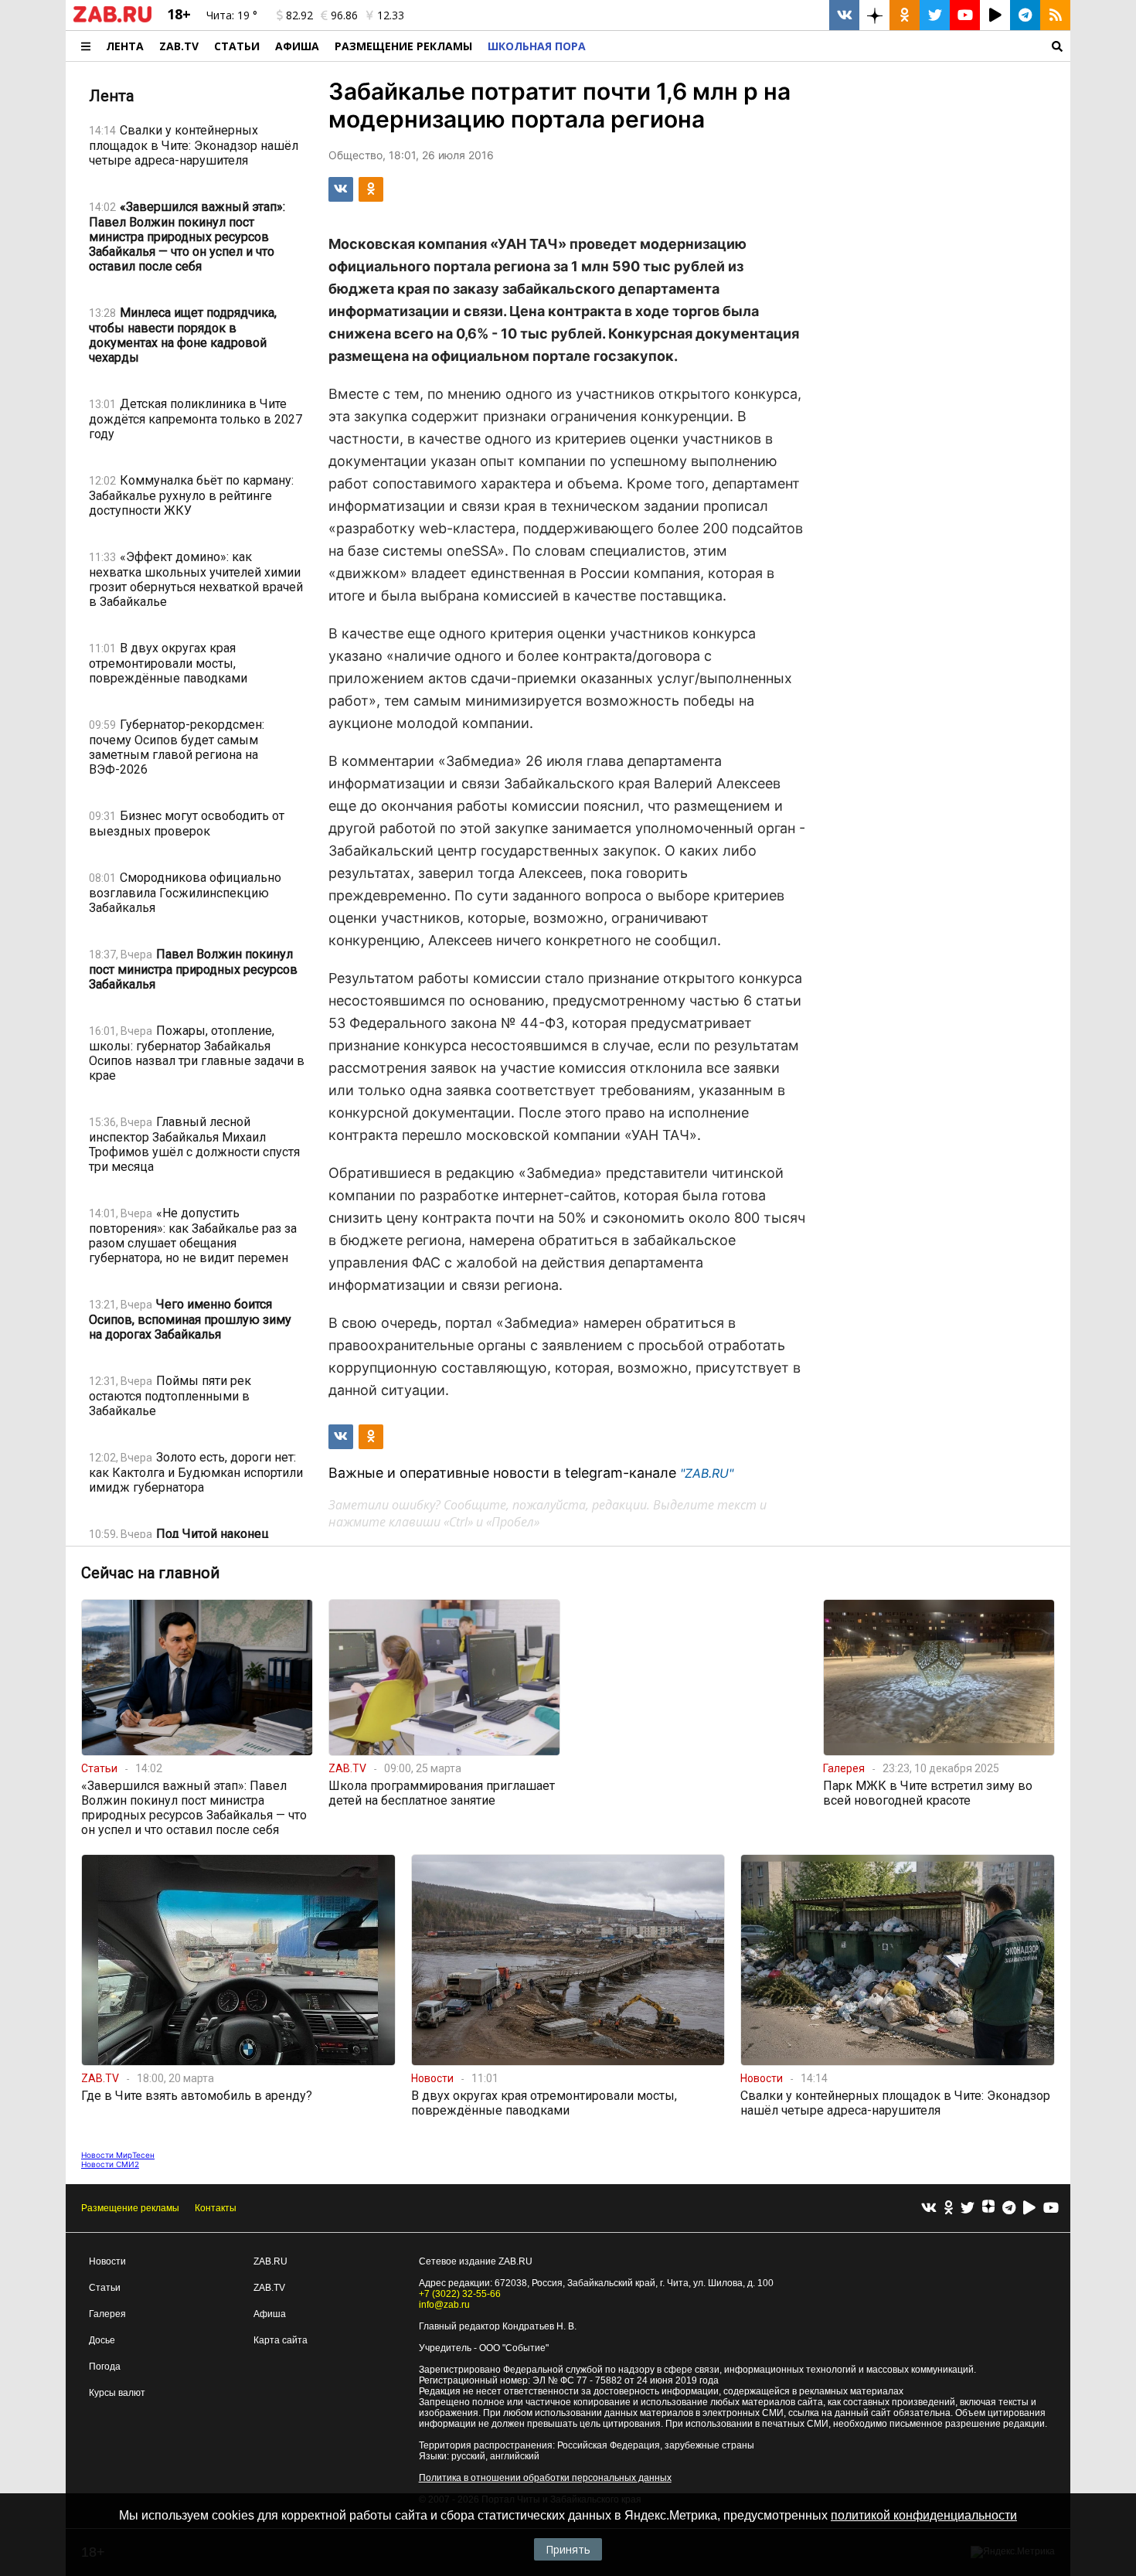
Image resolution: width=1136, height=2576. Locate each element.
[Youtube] (1051, 2208)
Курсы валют (117, 2393)
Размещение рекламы (130, 2208)
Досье (102, 2340)
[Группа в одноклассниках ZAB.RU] (905, 15)
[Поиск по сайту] (832, 46)
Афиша (297, 46)
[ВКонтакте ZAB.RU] (844, 15)
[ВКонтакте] (929, 2208)
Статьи (237, 46)
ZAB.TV (179, 46)
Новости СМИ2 (110, 2164)
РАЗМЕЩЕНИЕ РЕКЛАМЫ (403, 46)
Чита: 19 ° (232, 15)
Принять (568, 2549)
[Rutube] (1029, 2208)
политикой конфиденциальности (924, 2515)
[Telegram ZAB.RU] (1025, 15)
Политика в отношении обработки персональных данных (545, 2478)
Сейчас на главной (150, 1573)
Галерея (107, 2314)
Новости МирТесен (118, 2155)
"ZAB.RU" (707, 1473)
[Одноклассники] (949, 2208)
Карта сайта (281, 2340)
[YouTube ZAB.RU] (965, 15)
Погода (105, 2367)
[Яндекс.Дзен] (988, 2208)
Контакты (216, 2208)
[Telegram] (1009, 2208)
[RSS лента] (1055, 15)
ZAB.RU (270, 2261)
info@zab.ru (444, 2305)
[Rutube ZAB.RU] (995, 15)
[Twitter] (968, 2208)
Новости (107, 2261)
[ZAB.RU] (112, 19)
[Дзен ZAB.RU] (874, 15)
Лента (125, 46)
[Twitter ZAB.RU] (935, 15)
